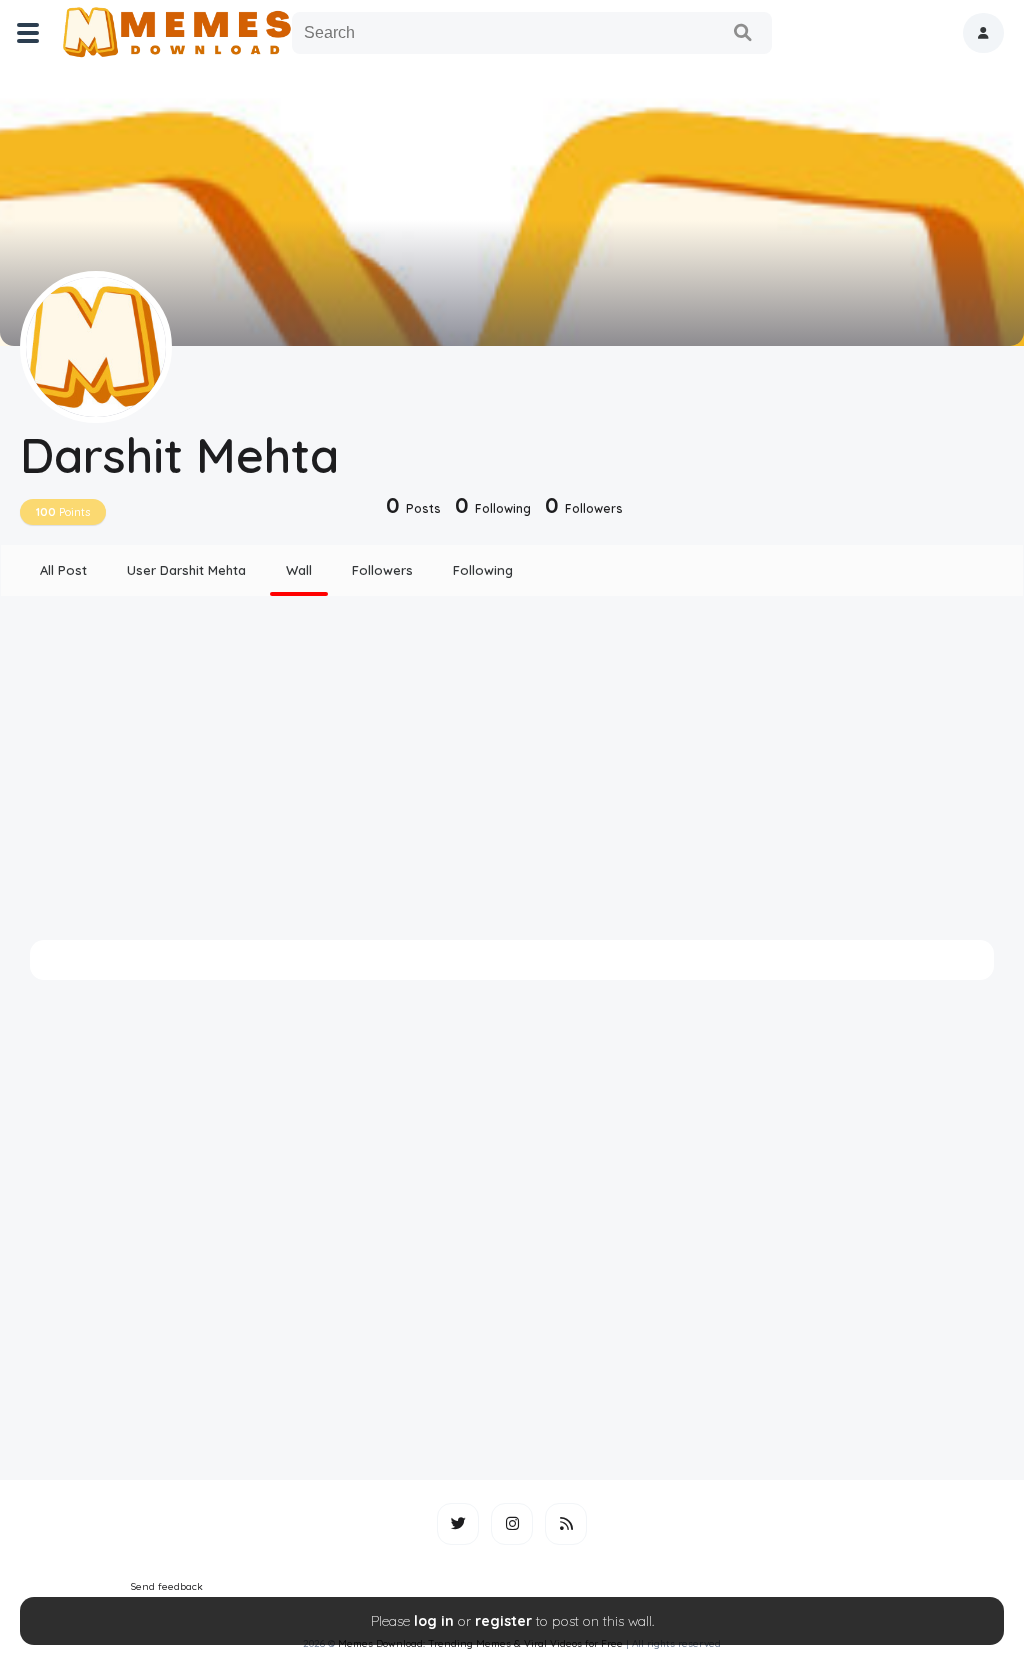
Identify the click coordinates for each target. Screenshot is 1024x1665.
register (503, 1621)
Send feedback (167, 1586)
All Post (63, 570)
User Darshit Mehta (186, 570)
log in (434, 1621)
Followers (382, 570)
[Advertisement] (512, 768)
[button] (983, 33)
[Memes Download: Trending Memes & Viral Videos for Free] (175, 33)
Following (483, 570)
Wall (299, 570)
